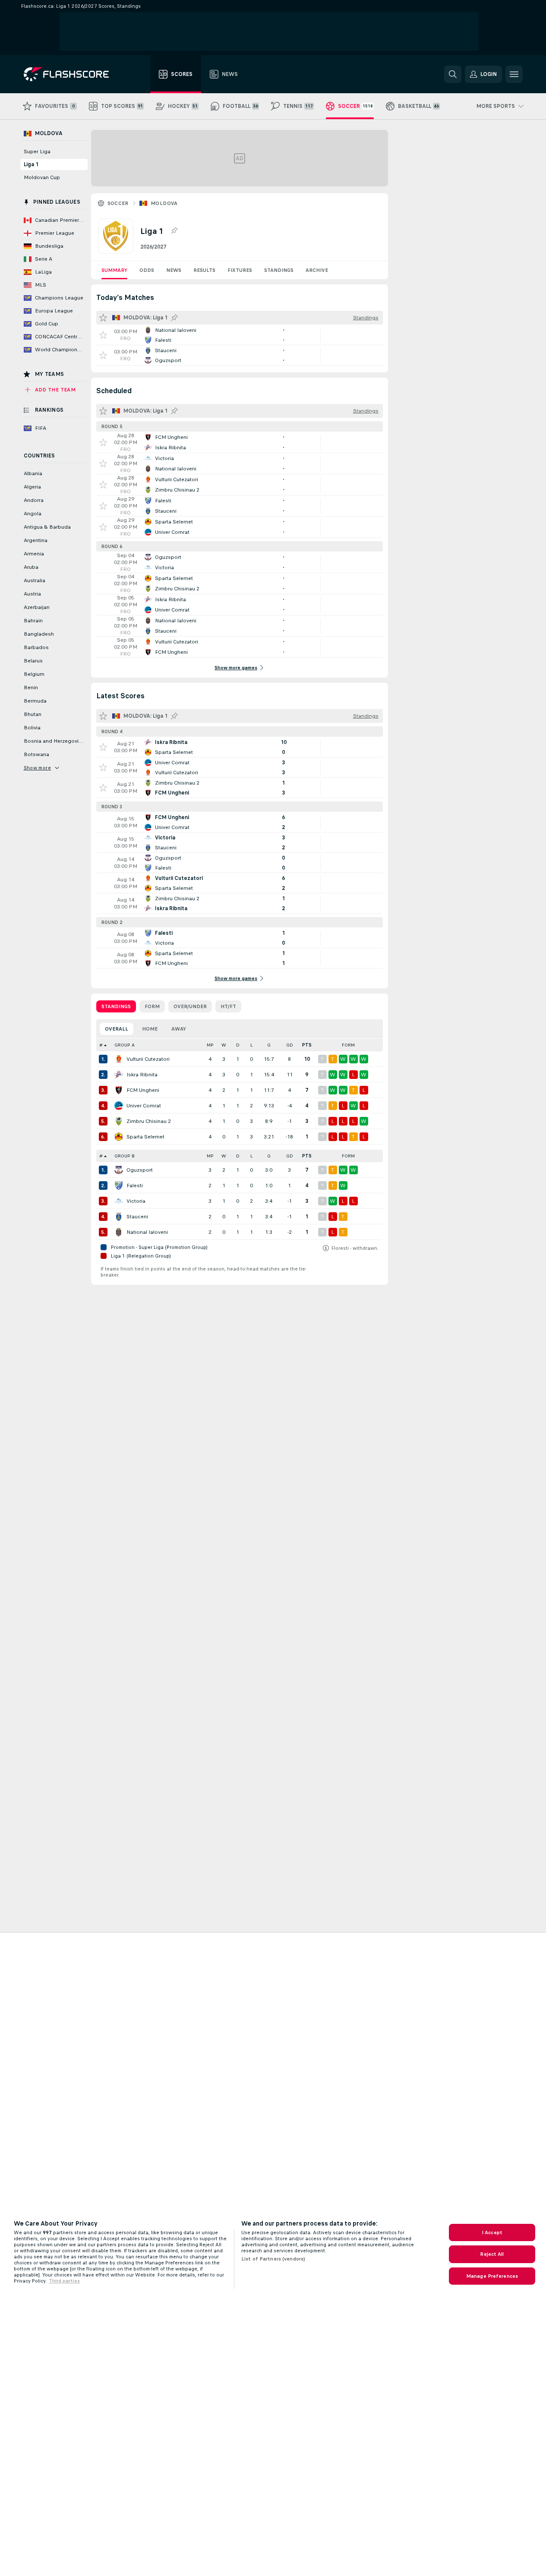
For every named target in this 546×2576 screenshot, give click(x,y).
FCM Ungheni (143, 1090)
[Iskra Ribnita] (119, 1075)
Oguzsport (140, 1170)
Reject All (492, 2254)
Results (204, 270)
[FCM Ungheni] (119, 1090)
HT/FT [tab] (228, 1006)
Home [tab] (150, 1029)
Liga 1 (31, 164)
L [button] (251, 1045)
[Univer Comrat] (119, 1106)
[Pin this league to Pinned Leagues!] (174, 231)
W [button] (224, 1045)
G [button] (269, 1045)
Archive (317, 270)
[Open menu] (514, 74)
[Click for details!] (240, 335)
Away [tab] (179, 1029)
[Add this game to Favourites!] (103, 335)
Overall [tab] (117, 1029)
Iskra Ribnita (142, 1075)
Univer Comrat (144, 1106)
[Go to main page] (72, 74)
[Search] (453, 74)
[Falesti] (119, 1186)
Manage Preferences (492, 2276)
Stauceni (137, 1217)
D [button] (238, 1045)
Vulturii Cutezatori (148, 1059)
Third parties (64, 2281)
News (174, 270)
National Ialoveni (147, 1232)
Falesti (135, 1186)
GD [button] (290, 1045)
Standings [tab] (116, 1006)
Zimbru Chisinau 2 (149, 1121)
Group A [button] (125, 1045)
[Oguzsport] (119, 1170)
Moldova (164, 203)
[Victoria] (119, 1201)
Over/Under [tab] (190, 1006)
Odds (147, 270)
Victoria (136, 1201)
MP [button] (210, 1045)
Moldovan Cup (42, 177)
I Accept (492, 2232)
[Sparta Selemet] (119, 1137)
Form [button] (348, 1045)
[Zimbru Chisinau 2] (119, 1121)
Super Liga (37, 151)
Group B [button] (125, 1156)
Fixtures (240, 270)
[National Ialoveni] (119, 1232)
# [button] (101, 1045)
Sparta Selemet (145, 1137)
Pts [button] (307, 1045)
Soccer (118, 203)
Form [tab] (152, 1006)
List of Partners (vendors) (273, 2259)
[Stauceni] (119, 1217)
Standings (279, 270)
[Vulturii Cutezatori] (119, 1059)
